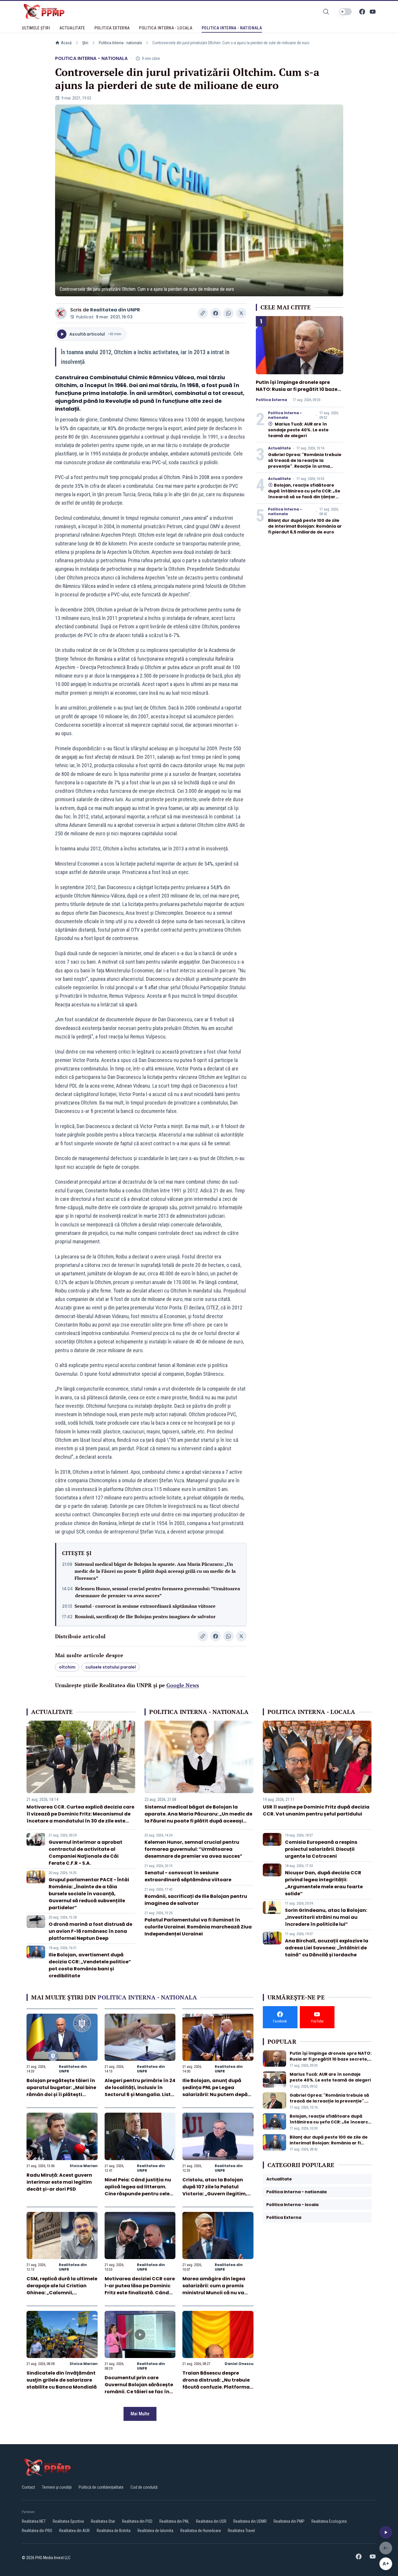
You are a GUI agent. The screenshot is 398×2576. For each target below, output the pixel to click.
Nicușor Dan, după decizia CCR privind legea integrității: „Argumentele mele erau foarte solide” (324, 1883)
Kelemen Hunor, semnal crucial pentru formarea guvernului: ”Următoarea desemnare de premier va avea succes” (158, 1592)
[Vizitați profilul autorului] (61, 313)
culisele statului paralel (111, 1667)
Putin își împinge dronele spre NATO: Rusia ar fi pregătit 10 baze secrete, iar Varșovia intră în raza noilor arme (297, 393)
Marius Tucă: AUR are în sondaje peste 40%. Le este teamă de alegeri (298, 430)
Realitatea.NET (34, 2521)
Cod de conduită (144, 2487)
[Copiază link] (203, 313)
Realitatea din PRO (37, 2531)
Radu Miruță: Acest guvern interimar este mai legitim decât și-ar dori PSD (59, 2182)
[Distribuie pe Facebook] (216, 313)
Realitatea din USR (211, 2521)
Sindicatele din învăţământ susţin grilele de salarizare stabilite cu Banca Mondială (62, 2380)
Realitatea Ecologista (329, 2521)
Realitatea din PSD (137, 2521)
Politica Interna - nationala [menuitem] (232, 28)
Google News (183, 1685)
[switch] (345, 12)
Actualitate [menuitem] (72, 28)
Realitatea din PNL (174, 2521)
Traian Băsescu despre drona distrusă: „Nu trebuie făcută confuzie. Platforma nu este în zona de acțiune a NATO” (217, 2387)
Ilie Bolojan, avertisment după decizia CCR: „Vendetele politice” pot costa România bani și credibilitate (90, 1965)
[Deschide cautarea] (326, 12)
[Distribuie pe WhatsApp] (228, 313)
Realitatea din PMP (289, 2521)
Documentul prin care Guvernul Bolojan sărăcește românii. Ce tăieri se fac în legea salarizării (139, 2388)
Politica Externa (271, 400)
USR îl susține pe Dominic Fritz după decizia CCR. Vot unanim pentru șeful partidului (316, 1810)
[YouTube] (373, 12)
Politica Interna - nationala (120, 43)
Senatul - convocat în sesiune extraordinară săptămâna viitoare (145, 1606)
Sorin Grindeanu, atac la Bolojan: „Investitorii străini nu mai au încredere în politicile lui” (326, 1917)
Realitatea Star (103, 2521)
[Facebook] (362, 12)
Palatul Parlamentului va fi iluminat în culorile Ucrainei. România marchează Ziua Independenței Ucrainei (198, 1927)
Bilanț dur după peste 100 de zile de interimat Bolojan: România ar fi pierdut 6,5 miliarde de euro (305, 526)
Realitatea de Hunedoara (201, 2531)
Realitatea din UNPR (115, 310)
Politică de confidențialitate (101, 2487)
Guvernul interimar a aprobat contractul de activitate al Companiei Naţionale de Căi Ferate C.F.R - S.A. (86, 1853)
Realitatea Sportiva (68, 2521)
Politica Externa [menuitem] (112, 28)
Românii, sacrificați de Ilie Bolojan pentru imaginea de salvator (145, 1616)
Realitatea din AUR (74, 2531)
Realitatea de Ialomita (155, 2531)
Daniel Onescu (239, 2364)
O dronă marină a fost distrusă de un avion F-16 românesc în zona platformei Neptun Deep (90, 1931)
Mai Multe (140, 2414)
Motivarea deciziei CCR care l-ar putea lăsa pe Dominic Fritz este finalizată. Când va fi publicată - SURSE (140, 2289)
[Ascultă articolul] (386, 2532)
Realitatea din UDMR (250, 2521)
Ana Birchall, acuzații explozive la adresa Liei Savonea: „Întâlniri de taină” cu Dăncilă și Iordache (327, 1948)
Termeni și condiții (57, 2487)
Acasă (66, 43)
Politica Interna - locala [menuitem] (166, 28)
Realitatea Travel (241, 2531)
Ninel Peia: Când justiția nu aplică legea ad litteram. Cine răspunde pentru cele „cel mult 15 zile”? (138, 2190)
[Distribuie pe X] (241, 313)
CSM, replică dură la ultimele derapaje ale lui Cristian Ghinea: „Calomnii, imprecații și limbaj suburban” (62, 2293)
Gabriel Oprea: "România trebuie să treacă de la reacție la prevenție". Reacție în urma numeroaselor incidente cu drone (305, 466)
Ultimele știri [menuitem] (36, 28)
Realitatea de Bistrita (114, 2531)
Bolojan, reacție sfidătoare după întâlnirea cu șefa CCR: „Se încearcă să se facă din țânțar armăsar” (304, 494)
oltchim (67, 1667)
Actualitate (279, 448)
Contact (28, 2487)
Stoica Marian (84, 2166)
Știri (85, 43)
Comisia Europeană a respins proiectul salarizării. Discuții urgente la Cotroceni (321, 1849)
